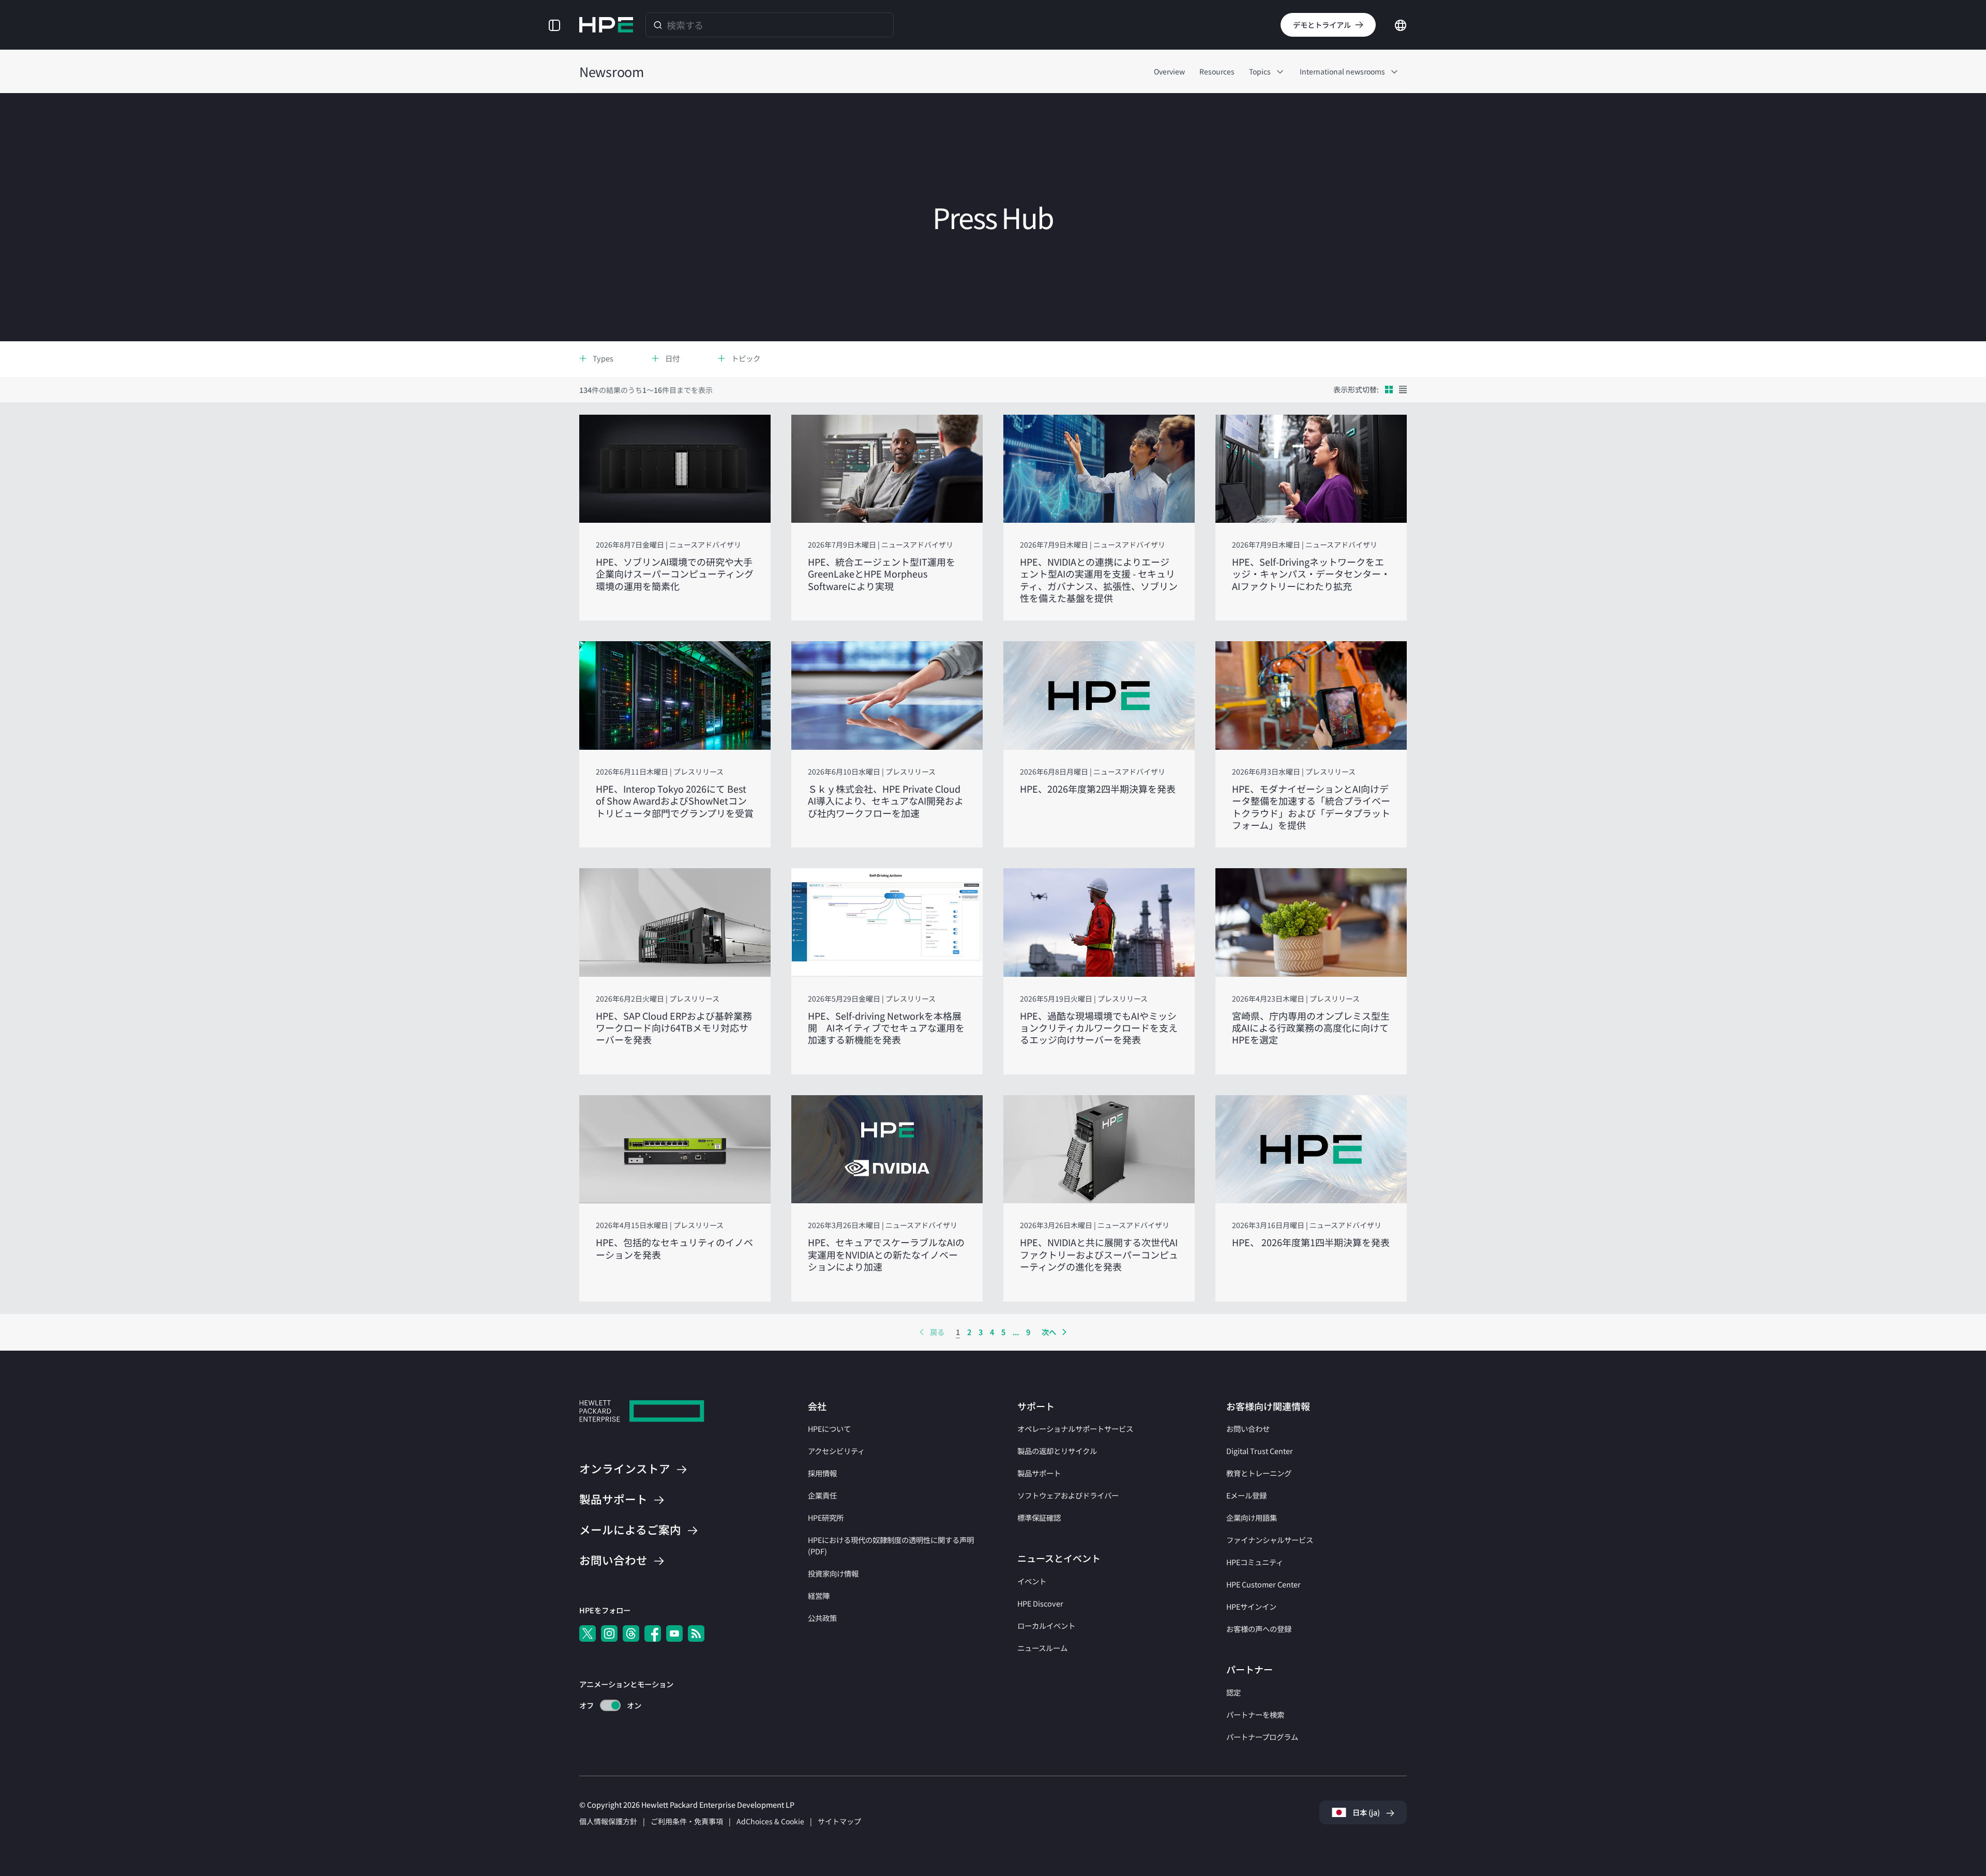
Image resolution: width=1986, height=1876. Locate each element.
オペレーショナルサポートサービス (1075, 1428)
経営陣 (819, 1595)
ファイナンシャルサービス (1270, 1540)
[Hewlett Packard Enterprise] (606, 25)
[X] (588, 1633)
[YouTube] (674, 1633)
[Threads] (631, 1633)
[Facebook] (653, 1633)
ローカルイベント (1046, 1625)
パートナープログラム (1262, 1737)
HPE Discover (1040, 1603)
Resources (1217, 71)
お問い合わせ (1248, 1428)
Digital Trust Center (1260, 1451)
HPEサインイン (1251, 1606)
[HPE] (642, 1412)
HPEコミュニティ (1255, 1562)
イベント (1032, 1581)
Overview (1169, 71)
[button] (554, 25)
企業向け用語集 (1252, 1517)
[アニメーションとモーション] (610, 1705)
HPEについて (829, 1428)
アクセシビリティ (836, 1451)
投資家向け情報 (833, 1573)
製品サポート (1039, 1473)
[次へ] (1064, 1332)
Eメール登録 (1246, 1495)
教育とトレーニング (1259, 1473)
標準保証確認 (1039, 1517)
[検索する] (658, 25)
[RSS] (696, 1633)
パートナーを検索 (1255, 1714)
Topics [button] (1260, 71)
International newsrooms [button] (1342, 71)
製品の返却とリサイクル (1057, 1451)
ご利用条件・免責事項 (687, 1821)
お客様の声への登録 (1259, 1629)
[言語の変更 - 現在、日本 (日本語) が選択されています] (1401, 24)
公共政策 (822, 1618)
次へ (1049, 1332)
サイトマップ (839, 1821)
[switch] (604, 1706)
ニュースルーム (1042, 1648)
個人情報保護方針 (608, 1821)
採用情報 (822, 1473)
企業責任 (822, 1495)
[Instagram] (609, 1633)
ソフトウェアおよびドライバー (1068, 1495)
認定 (1233, 1692)
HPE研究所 (826, 1517)
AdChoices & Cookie (770, 1821)
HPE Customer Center (1263, 1584)
